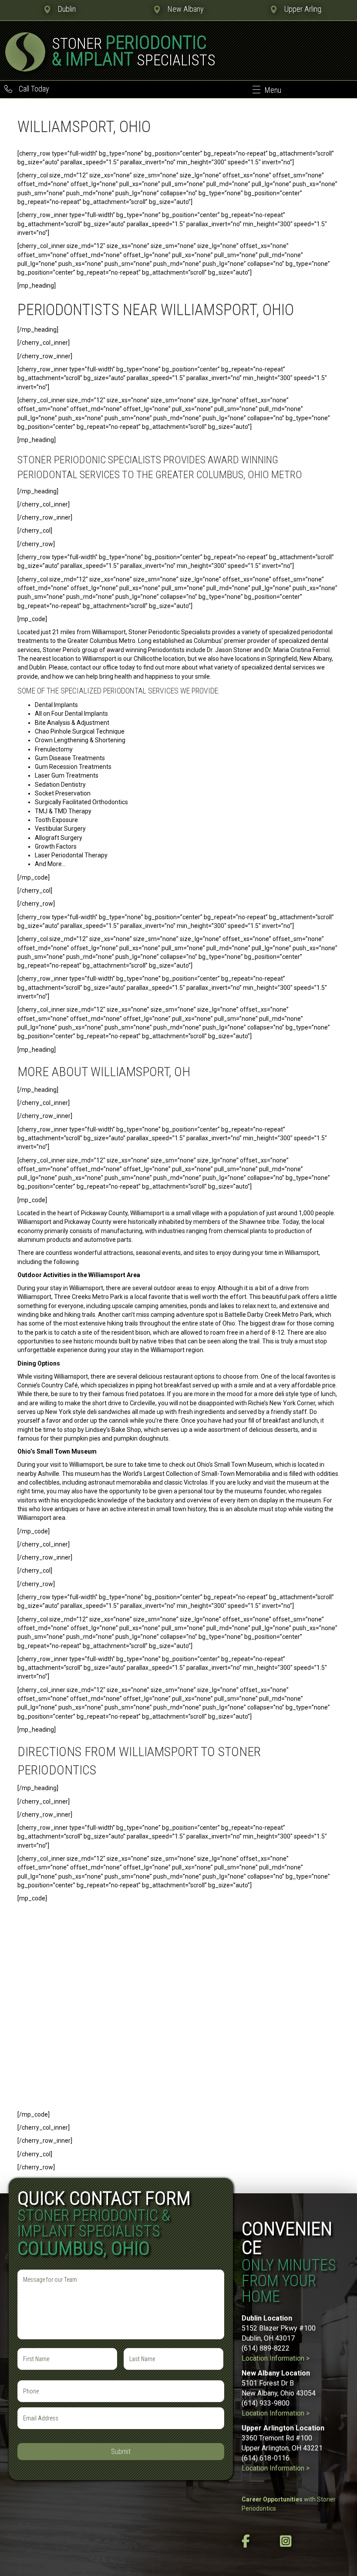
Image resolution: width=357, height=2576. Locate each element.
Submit (121, 2452)
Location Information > (276, 2358)
